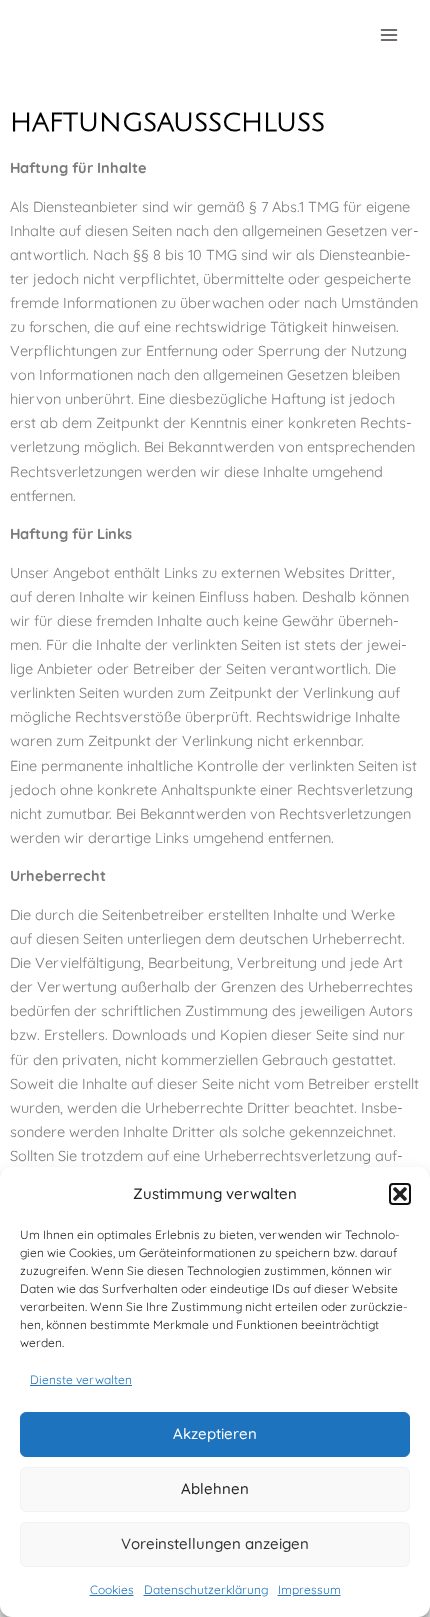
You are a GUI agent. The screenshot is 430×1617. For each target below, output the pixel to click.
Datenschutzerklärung (206, 1589)
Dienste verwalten (81, 1379)
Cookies (112, 1589)
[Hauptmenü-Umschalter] (389, 35)
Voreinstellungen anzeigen (215, 1543)
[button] (400, 1194)
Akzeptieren (215, 1433)
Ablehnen (215, 1488)
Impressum (309, 1589)
